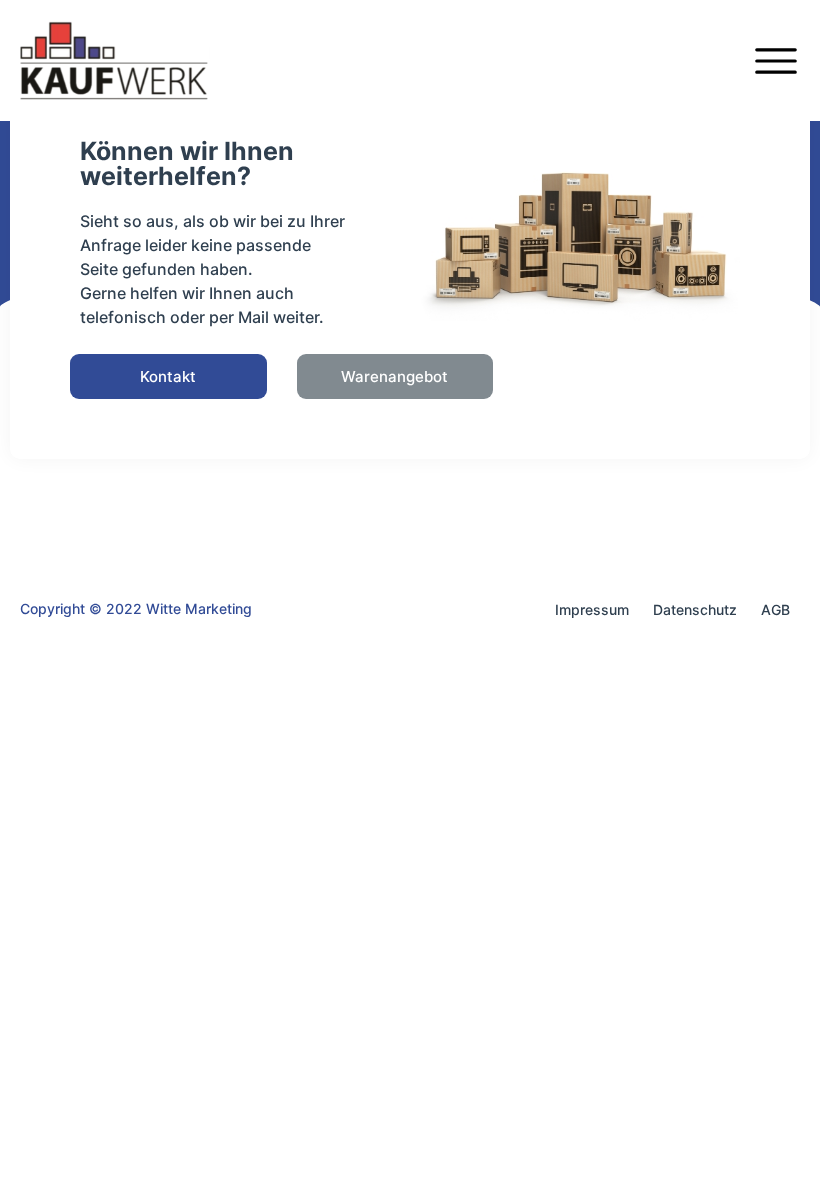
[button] (168, 376)
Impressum (592, 609)
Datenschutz (695, 609)
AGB (775, 609)
